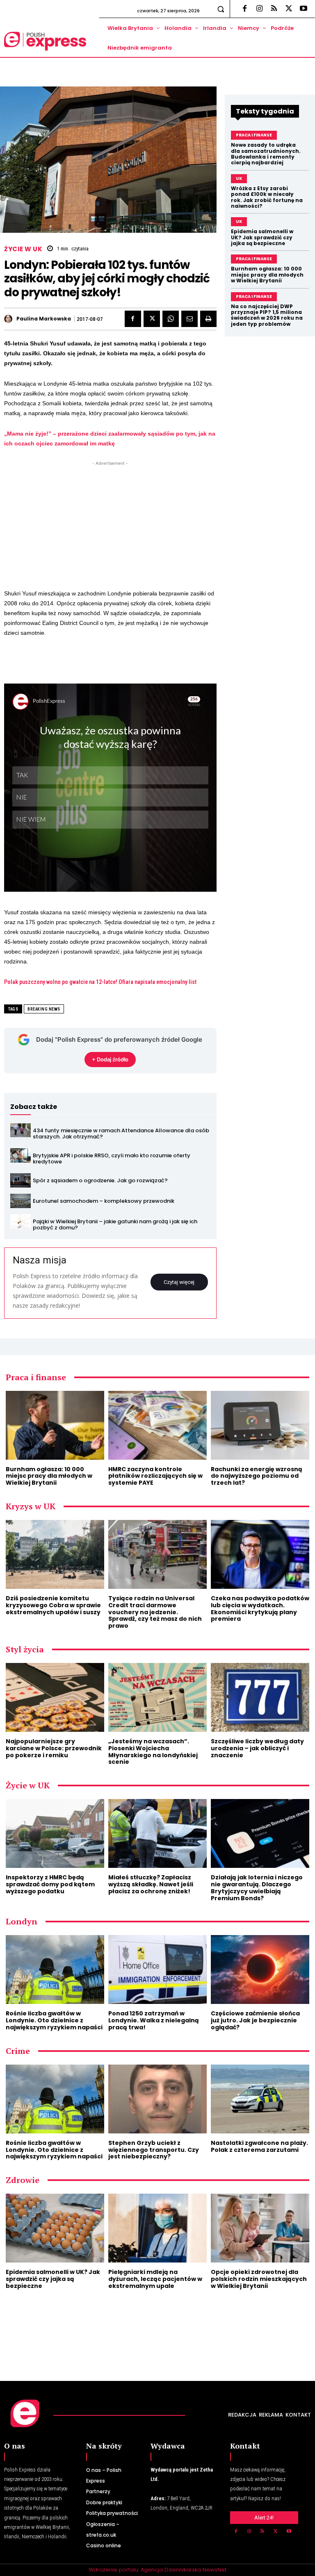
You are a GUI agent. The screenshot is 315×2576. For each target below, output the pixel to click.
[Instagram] (259, 9)
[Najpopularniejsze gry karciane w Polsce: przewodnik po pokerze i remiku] (55, 1697)
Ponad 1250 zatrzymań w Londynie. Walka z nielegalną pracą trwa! (154, 2020)
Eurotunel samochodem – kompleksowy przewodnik (104, 1201)
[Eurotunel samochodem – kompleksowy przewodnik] (21, 1201)
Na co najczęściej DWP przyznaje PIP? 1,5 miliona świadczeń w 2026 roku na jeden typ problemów (267, 315)
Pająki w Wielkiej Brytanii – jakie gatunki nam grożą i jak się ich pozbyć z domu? (115, 1225)
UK (239, 178)
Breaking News (44, 1009)
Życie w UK (23, 249)
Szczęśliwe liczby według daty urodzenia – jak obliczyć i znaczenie (257, 1748)
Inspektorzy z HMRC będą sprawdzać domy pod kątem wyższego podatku (50, 1884)
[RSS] (274, 9)
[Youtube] (304, 9)
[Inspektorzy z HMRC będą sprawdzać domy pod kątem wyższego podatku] (55, 1833)
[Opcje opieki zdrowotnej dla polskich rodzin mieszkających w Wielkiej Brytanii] (260, 2228)
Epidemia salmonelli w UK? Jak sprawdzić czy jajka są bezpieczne (262, 237)
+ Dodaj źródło (110, 1059)
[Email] (189, 319)
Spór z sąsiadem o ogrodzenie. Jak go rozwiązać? (100, 1180)
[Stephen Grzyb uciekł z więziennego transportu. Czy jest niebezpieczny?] (157, 2099)
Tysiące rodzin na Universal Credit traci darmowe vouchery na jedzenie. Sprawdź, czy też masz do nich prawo (155, 1612)
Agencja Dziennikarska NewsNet (184, 2570)
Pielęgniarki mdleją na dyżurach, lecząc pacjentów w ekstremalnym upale (155, 2279)
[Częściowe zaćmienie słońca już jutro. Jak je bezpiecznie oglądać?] (260, 1969)
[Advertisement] (110, 525)
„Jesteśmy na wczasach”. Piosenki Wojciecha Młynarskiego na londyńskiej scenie (153, 1751)
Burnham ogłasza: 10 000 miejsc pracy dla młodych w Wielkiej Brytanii (267, 275)
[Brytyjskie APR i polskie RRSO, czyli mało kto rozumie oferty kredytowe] (21, 1155)
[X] (289, 9)
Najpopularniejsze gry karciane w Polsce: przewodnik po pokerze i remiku (54, 1748)
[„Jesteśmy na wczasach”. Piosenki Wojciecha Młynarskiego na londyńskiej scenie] (157, 1697)
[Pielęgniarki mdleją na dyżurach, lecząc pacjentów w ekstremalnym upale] (157, 2228)
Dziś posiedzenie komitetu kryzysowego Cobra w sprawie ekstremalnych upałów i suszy (53, 1605)
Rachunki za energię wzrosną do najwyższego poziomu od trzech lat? (257, 1476)
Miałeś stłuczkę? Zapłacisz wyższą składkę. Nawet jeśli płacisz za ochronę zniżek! (151, 1884)
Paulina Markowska (44, 319)
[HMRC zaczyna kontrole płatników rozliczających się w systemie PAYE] (157, 1425)
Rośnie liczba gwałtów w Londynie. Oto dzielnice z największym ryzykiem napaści (54, 2020)
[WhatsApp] (171, 319)
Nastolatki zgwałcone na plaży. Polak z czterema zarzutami (259, 2146)
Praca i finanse (254, 135)
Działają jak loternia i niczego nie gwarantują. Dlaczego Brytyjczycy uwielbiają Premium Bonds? (257, 1888)
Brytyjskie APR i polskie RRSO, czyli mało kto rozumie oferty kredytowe (112, 1159)
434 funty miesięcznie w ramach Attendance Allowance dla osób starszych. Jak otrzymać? (121, 1134)
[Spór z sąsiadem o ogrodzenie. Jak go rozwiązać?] (21, 1180)
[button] (221, 9)
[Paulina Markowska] (9, 319)
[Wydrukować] (208, 319)
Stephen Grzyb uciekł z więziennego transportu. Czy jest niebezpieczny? (154, 2150)
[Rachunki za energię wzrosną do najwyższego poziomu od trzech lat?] (260, 1425)
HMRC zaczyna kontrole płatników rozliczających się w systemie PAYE (155, 1476)
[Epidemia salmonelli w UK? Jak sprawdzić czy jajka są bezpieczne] (55, 2228)
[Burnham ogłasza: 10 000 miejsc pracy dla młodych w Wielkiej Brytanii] (55, 1425)
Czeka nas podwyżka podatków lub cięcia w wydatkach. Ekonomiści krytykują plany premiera (260, 1608)
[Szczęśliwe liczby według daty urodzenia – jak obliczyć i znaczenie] (260, 1697)
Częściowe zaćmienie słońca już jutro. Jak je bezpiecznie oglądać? (255, 2020)
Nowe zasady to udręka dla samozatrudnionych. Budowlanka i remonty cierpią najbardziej (266, 154)
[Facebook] (244, 9)
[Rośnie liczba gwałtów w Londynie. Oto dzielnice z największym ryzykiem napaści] (55, 1969)
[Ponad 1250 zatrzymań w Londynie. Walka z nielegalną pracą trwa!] (157, 1969)
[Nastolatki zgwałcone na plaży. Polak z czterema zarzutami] (260, 2099)
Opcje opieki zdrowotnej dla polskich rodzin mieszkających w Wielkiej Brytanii (259, 2279)
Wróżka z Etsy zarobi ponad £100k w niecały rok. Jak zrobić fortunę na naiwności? (267, 197)
